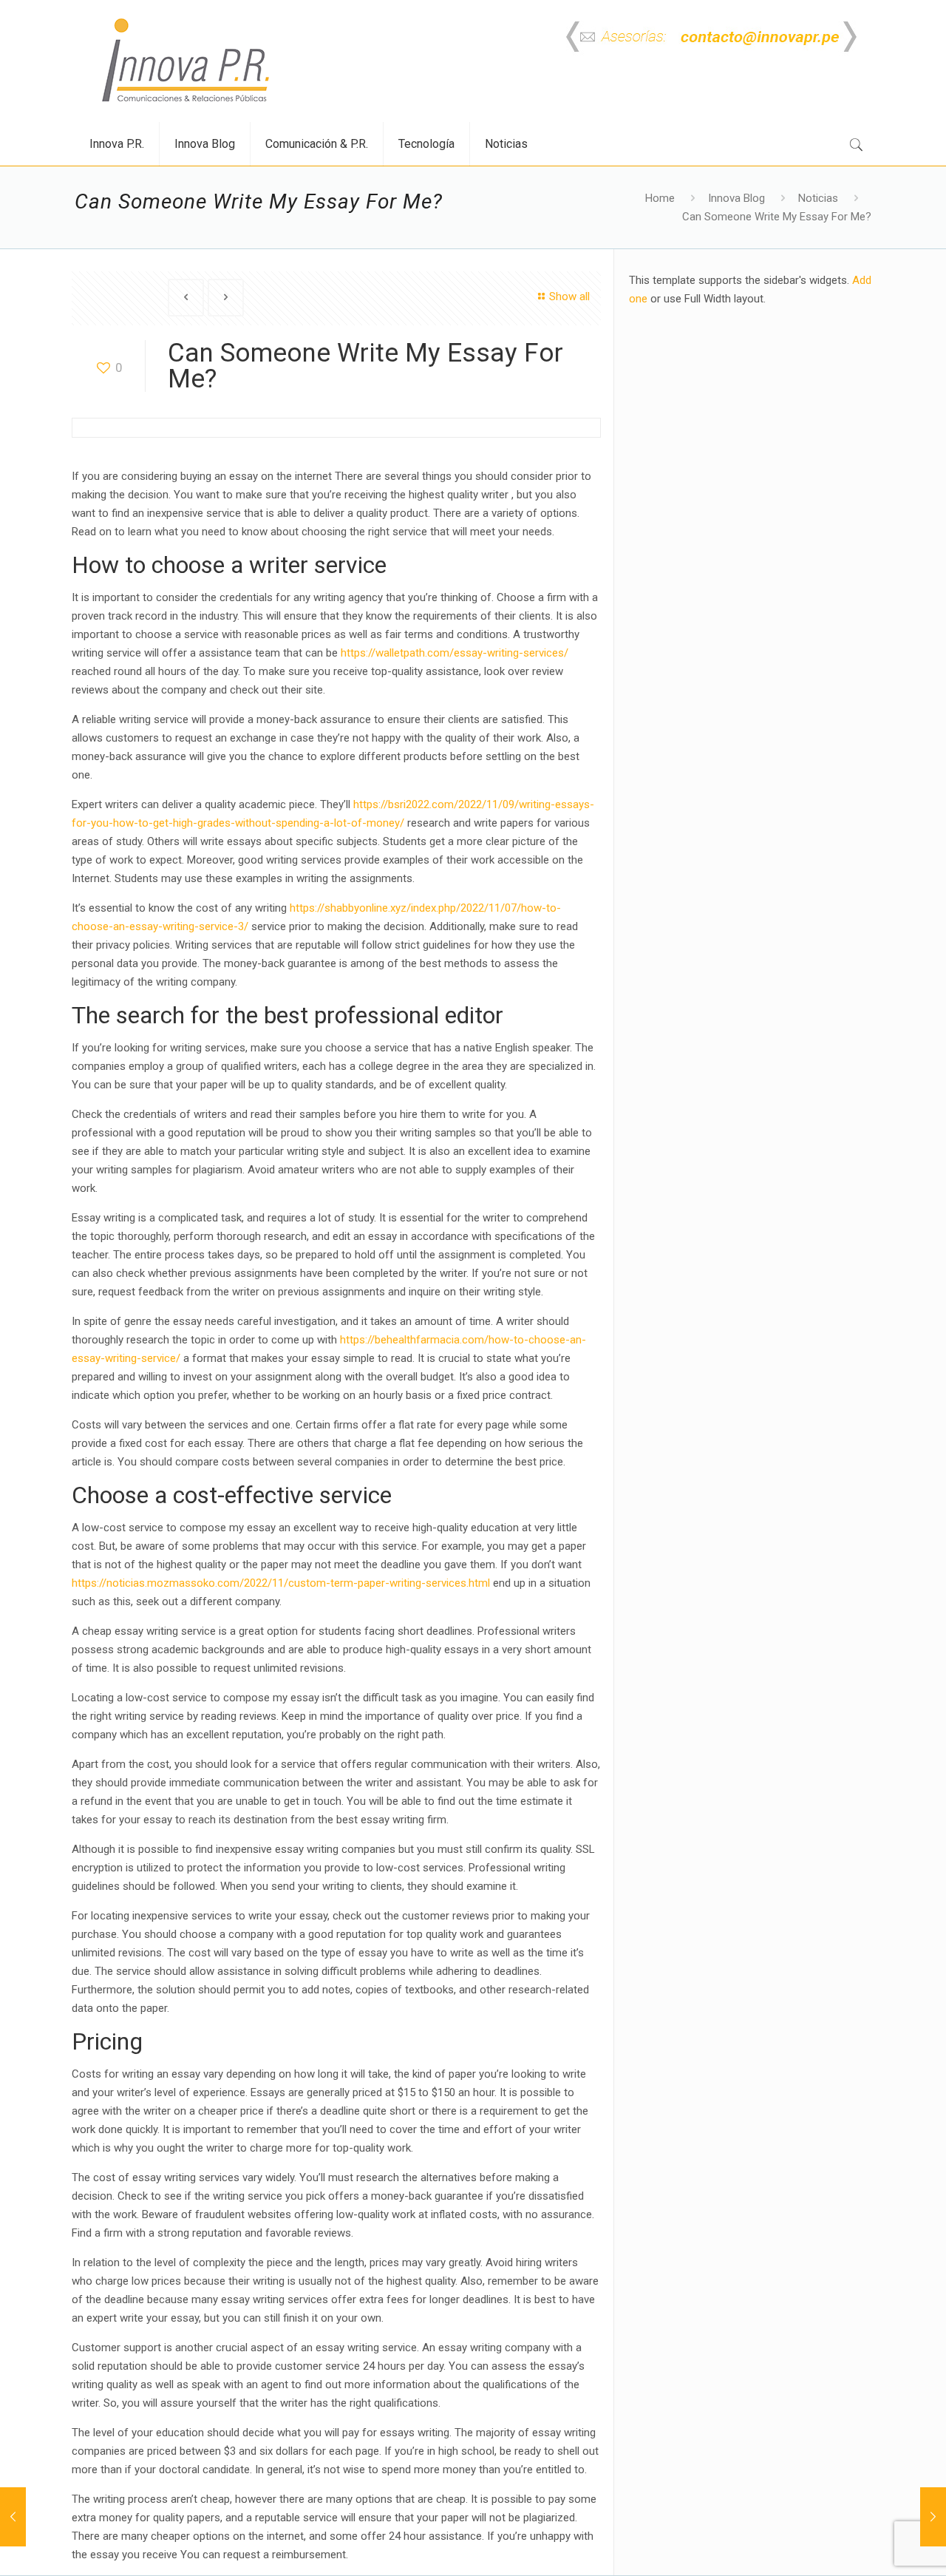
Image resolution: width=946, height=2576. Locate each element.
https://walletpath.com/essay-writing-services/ (455, 653)
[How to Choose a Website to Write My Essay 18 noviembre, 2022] (933, 2517)
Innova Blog (736, 198)
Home (660, 198)
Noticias (818, 198)
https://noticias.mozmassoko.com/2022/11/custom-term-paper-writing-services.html (281, 1583)
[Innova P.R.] (186, 61)
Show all (569, 296)
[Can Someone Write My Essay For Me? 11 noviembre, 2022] (13, 2517)
